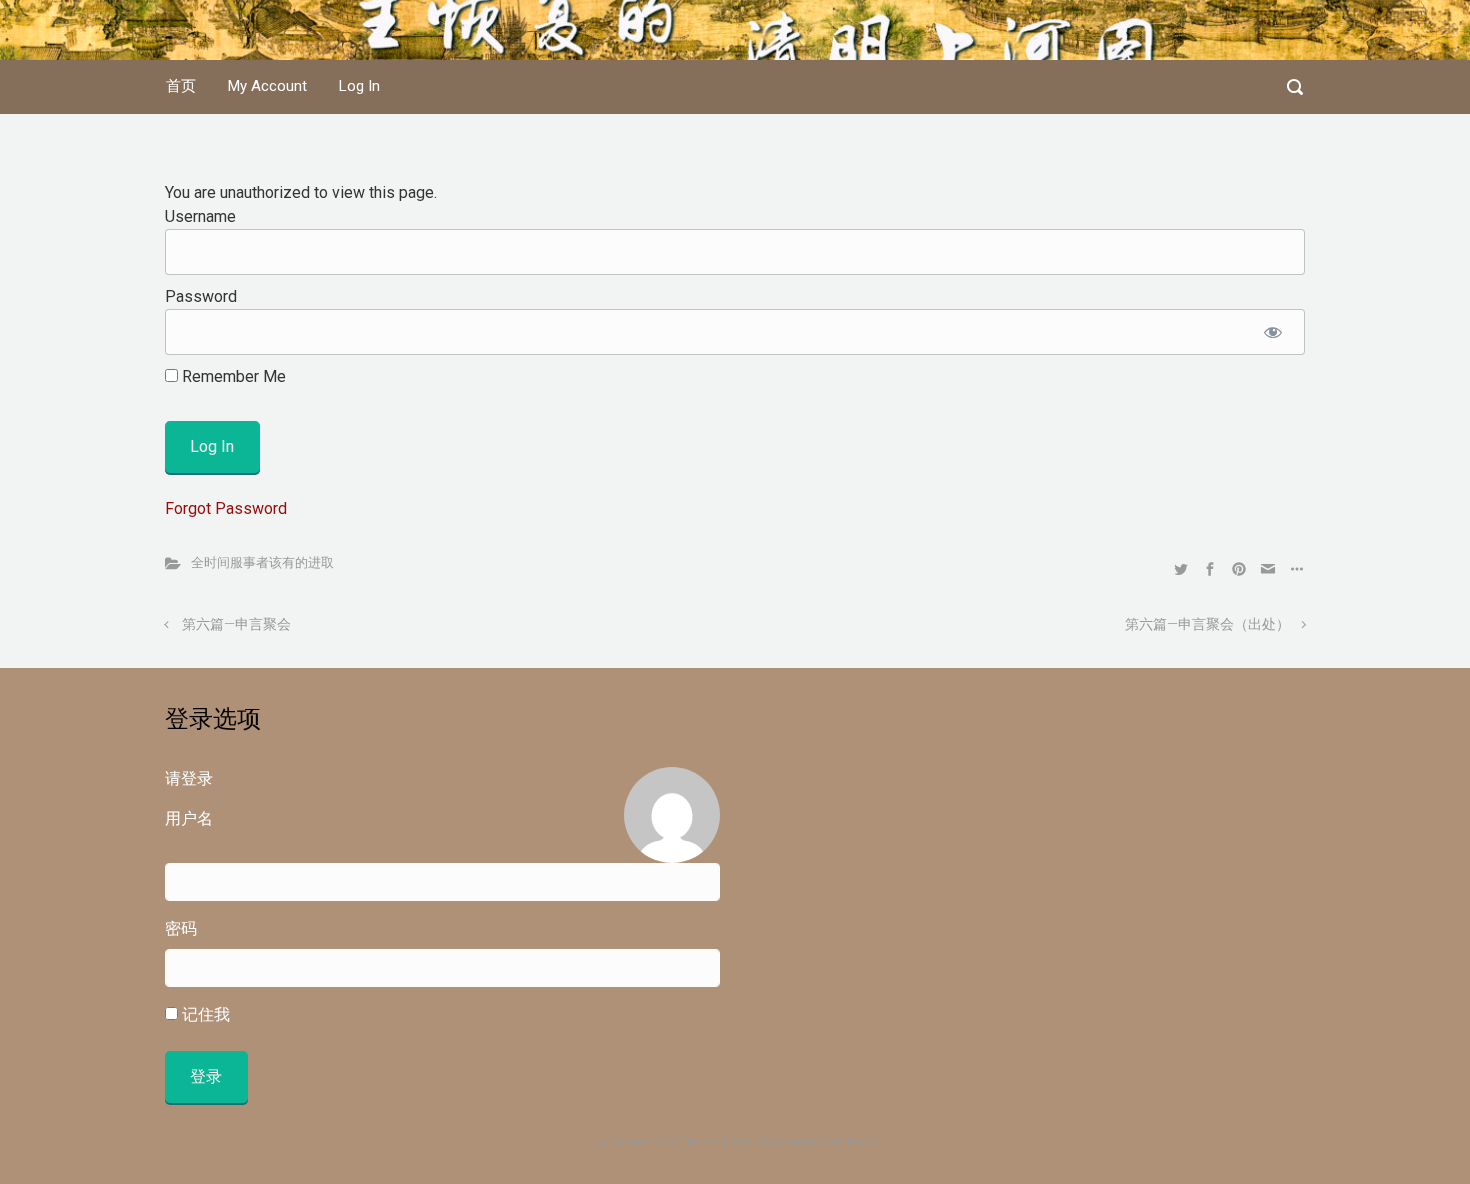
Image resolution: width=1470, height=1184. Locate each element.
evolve (610, 1142)
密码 (181, 928)
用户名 (189, 818)
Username (200, 216)
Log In (359, 86)
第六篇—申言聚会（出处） (1207, 624)
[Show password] (1272, 332)
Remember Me (232, 376)
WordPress (848, 1142)
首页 (181, 86)
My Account (267, 86)
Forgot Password (226, 508)
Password (201, 296)
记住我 (204, 1014)
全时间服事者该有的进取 (262, 562)
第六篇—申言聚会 (236, 624)
